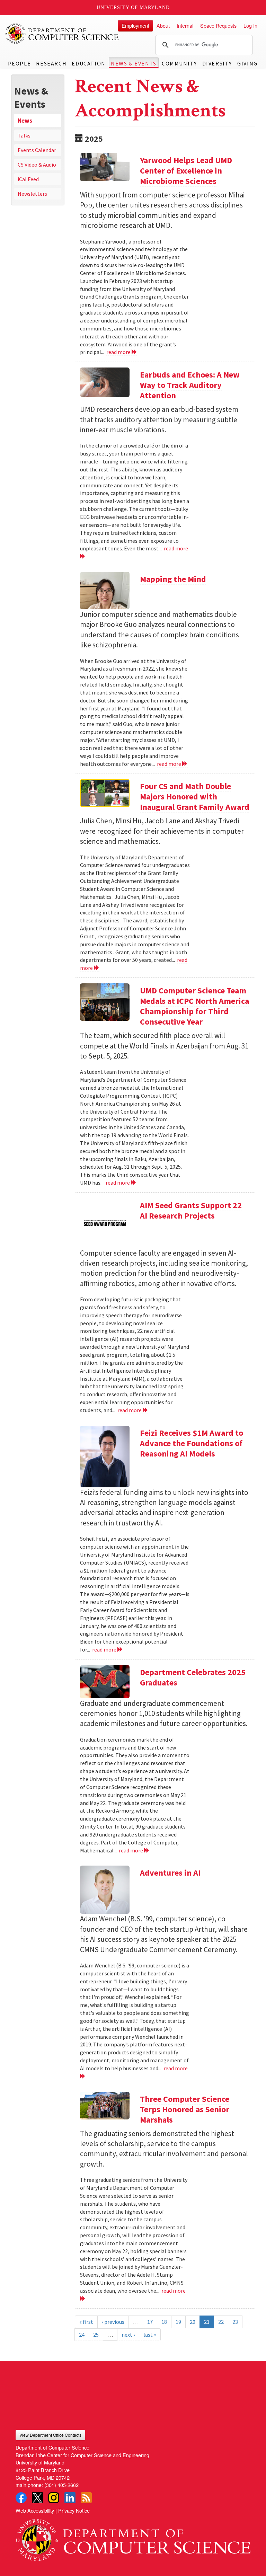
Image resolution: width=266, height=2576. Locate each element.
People (20, 63)
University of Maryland (133, 7)
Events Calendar (37, 150)
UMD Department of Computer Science (62, 34)
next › (128, 2335)
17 (150, 2322)
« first (86, 2322)
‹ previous (113, 2322)
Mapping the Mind (173, 579)
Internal (185, 25)
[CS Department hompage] (133, 2537)
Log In (250, 25)
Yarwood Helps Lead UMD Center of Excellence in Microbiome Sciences (186, 171)
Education (88, 63)
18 (164, 2322)
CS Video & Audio (37, 165)
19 (178, 2322)
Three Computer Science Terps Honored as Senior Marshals (185, 2109)
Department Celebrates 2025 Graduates (193, 1677)
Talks (24, 135)
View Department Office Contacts (50, 2435)
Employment (135, 25)
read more (119, 352)
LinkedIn (70, 2498)
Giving (247, 63)
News (25, 121)
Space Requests (218, 25)
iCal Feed (28, 179)
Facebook (21, 2498)
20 (193, 2322)
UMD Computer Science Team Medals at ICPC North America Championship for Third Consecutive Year (194, 1006)
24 (82, 2335)
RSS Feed (86, 2498)
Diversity (217, 63)
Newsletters (32, 194)
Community (179, 63)
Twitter (37, 2498)
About (163, 25)
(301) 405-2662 (61, 2485)
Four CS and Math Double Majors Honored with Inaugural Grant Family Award (195, 796)
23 (235, 2322)
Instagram (54, 2498)
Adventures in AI (170, 1873)
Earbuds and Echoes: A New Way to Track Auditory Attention (190, 385)
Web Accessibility (35, 2510)
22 (221, 2322)
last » (150, 2335)
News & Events (134, 63)
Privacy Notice (74, 2510)
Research (51, 63)
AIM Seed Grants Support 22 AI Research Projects (191, 1210)
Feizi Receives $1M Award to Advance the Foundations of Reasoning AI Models (192, 1443)
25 (96, 2335)
